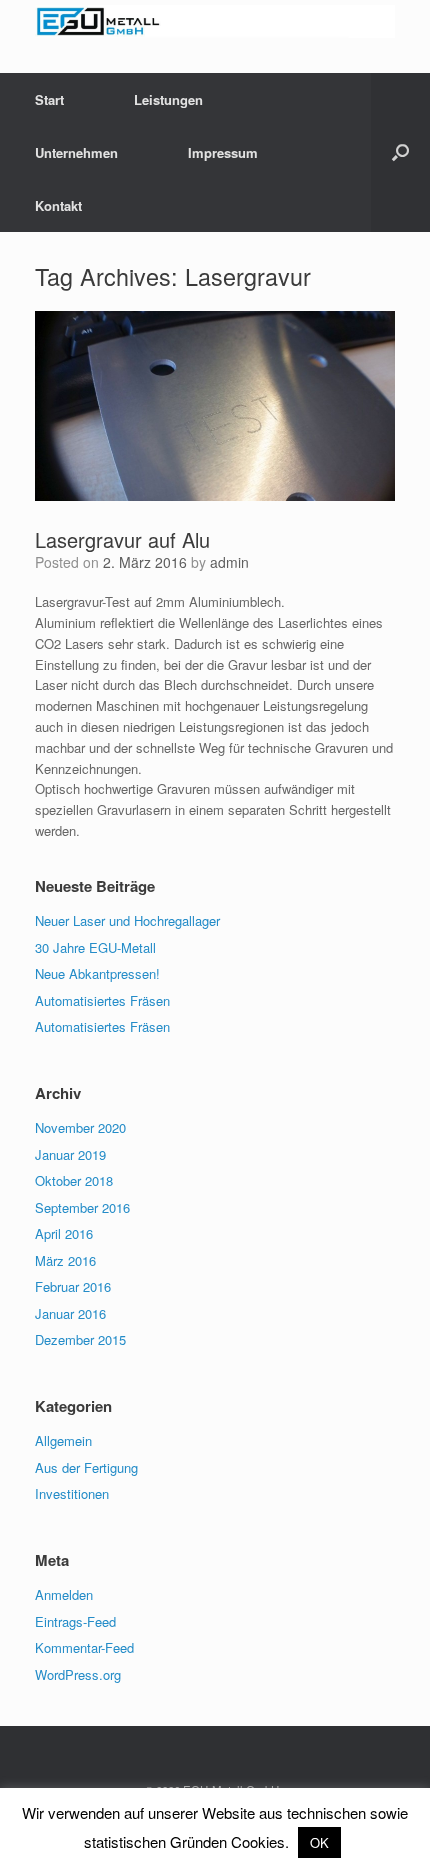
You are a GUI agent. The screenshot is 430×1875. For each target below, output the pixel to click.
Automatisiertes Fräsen (102, 1000)
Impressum (223, 152)
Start (49, 99)
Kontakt (58, 205)
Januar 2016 (70, 1313)
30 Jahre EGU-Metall (95, 947)
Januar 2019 (70, 1154)
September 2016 (82, 1207)
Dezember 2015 (80, 1339)
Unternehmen (76, 152)
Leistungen (168, 99)
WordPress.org (78, 1674)
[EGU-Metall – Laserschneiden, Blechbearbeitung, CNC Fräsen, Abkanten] (215, 21)
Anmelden (64, 1594)
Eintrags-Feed (75, 1621)
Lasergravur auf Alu (122, 539)
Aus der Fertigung (86, 1467)
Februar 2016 (73, 1286)
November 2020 (80, 1127)
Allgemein (63, 1440)
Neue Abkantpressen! (97, 973)
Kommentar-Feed (84, 1647)
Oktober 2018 (74, 1180)
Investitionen (72, 1493)
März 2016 (65, 1260)
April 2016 (64, 1233)
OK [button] (319, 1842)
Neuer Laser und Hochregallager (127, 920)
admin (229, 562)
